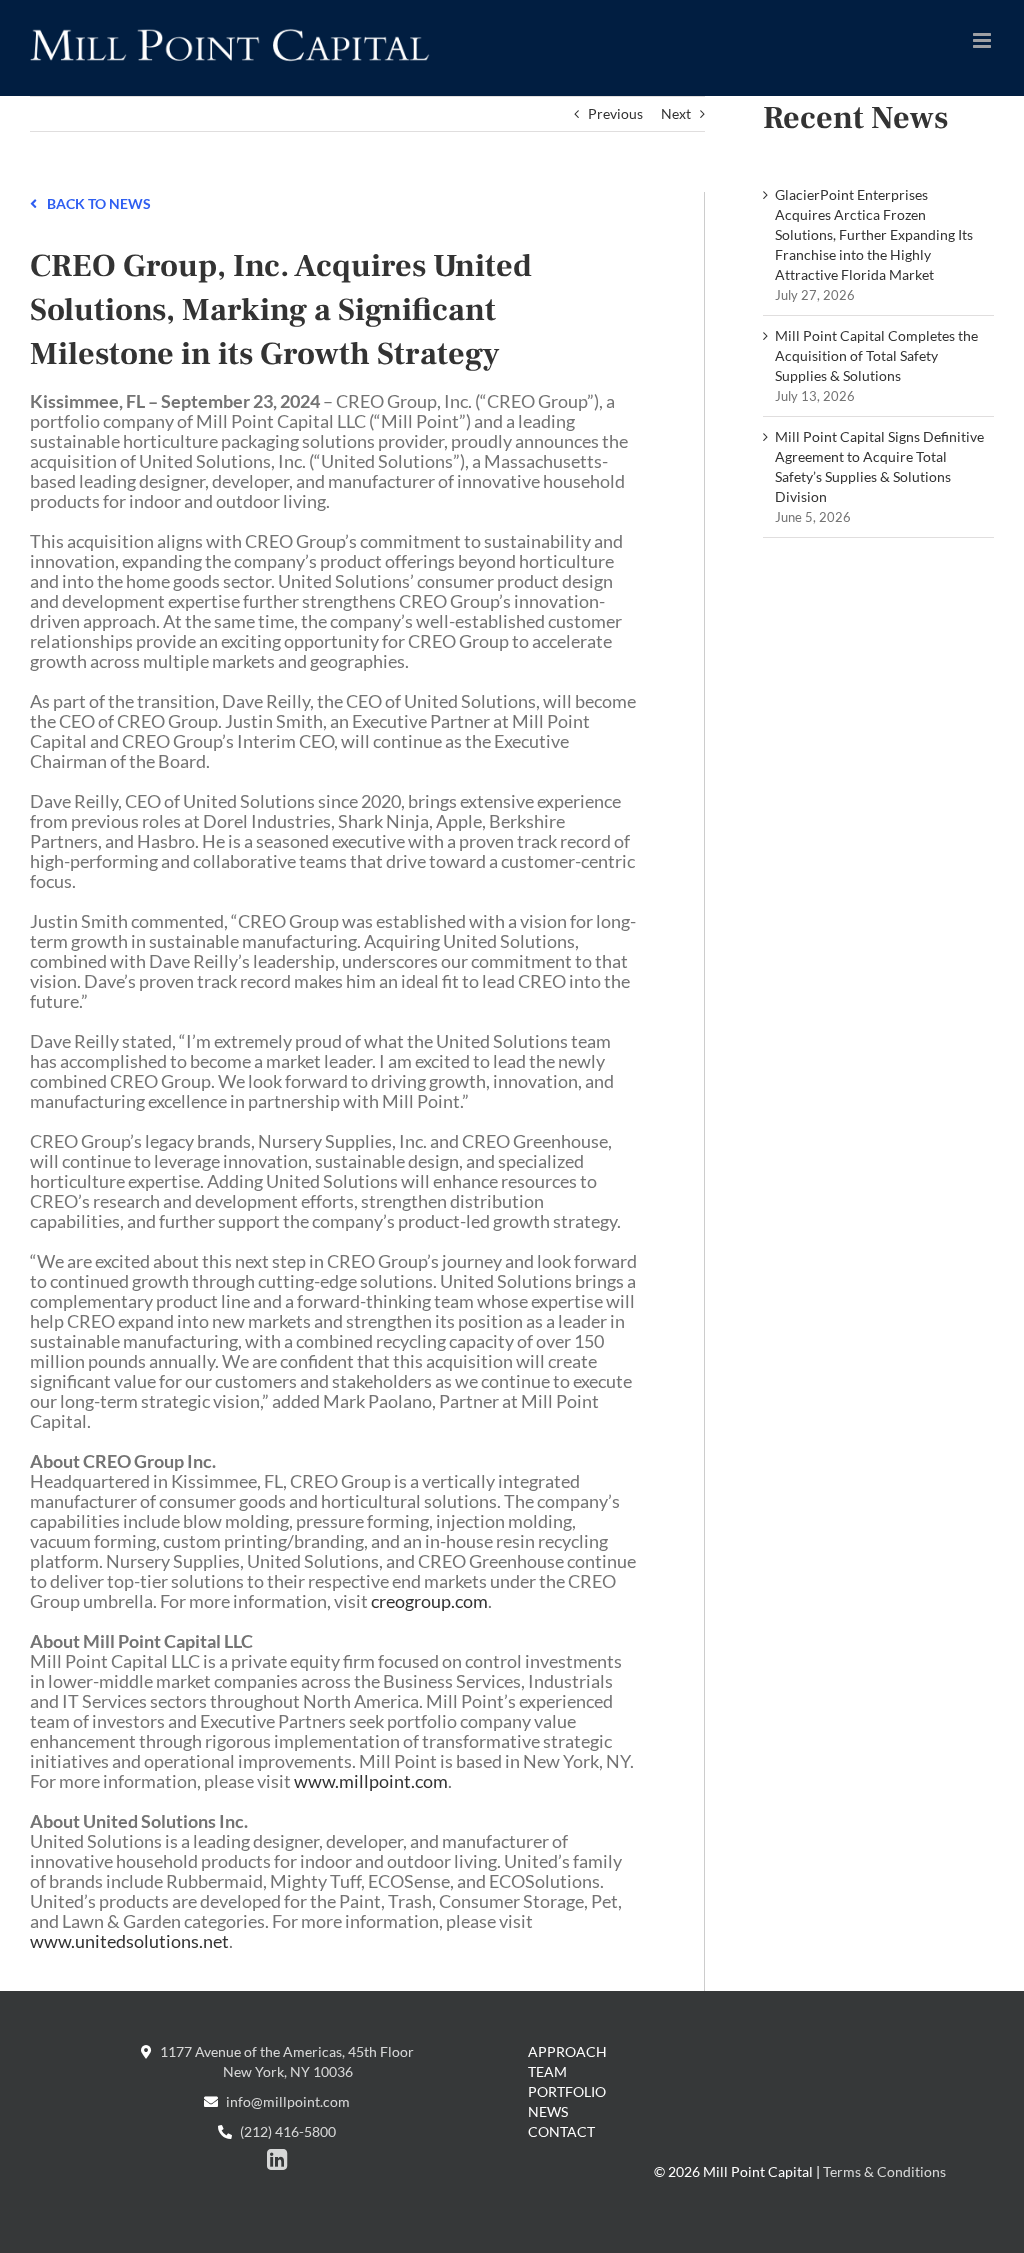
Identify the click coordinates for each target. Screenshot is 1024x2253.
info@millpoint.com (286, 2101)
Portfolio (567, 2091)
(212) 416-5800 (286, 2131)
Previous (615, 113)
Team (547, 2071)
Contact (561, 2131)
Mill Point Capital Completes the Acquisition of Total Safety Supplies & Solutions (876, 355)
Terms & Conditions (884, 2171)
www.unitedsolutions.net (129, 1941)
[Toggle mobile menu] (983, 40)
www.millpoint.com (371, 1781)
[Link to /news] (33, 202)
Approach (567, 2051)
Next (676, 113)
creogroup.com (429, 1601)
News (548, 2111)
